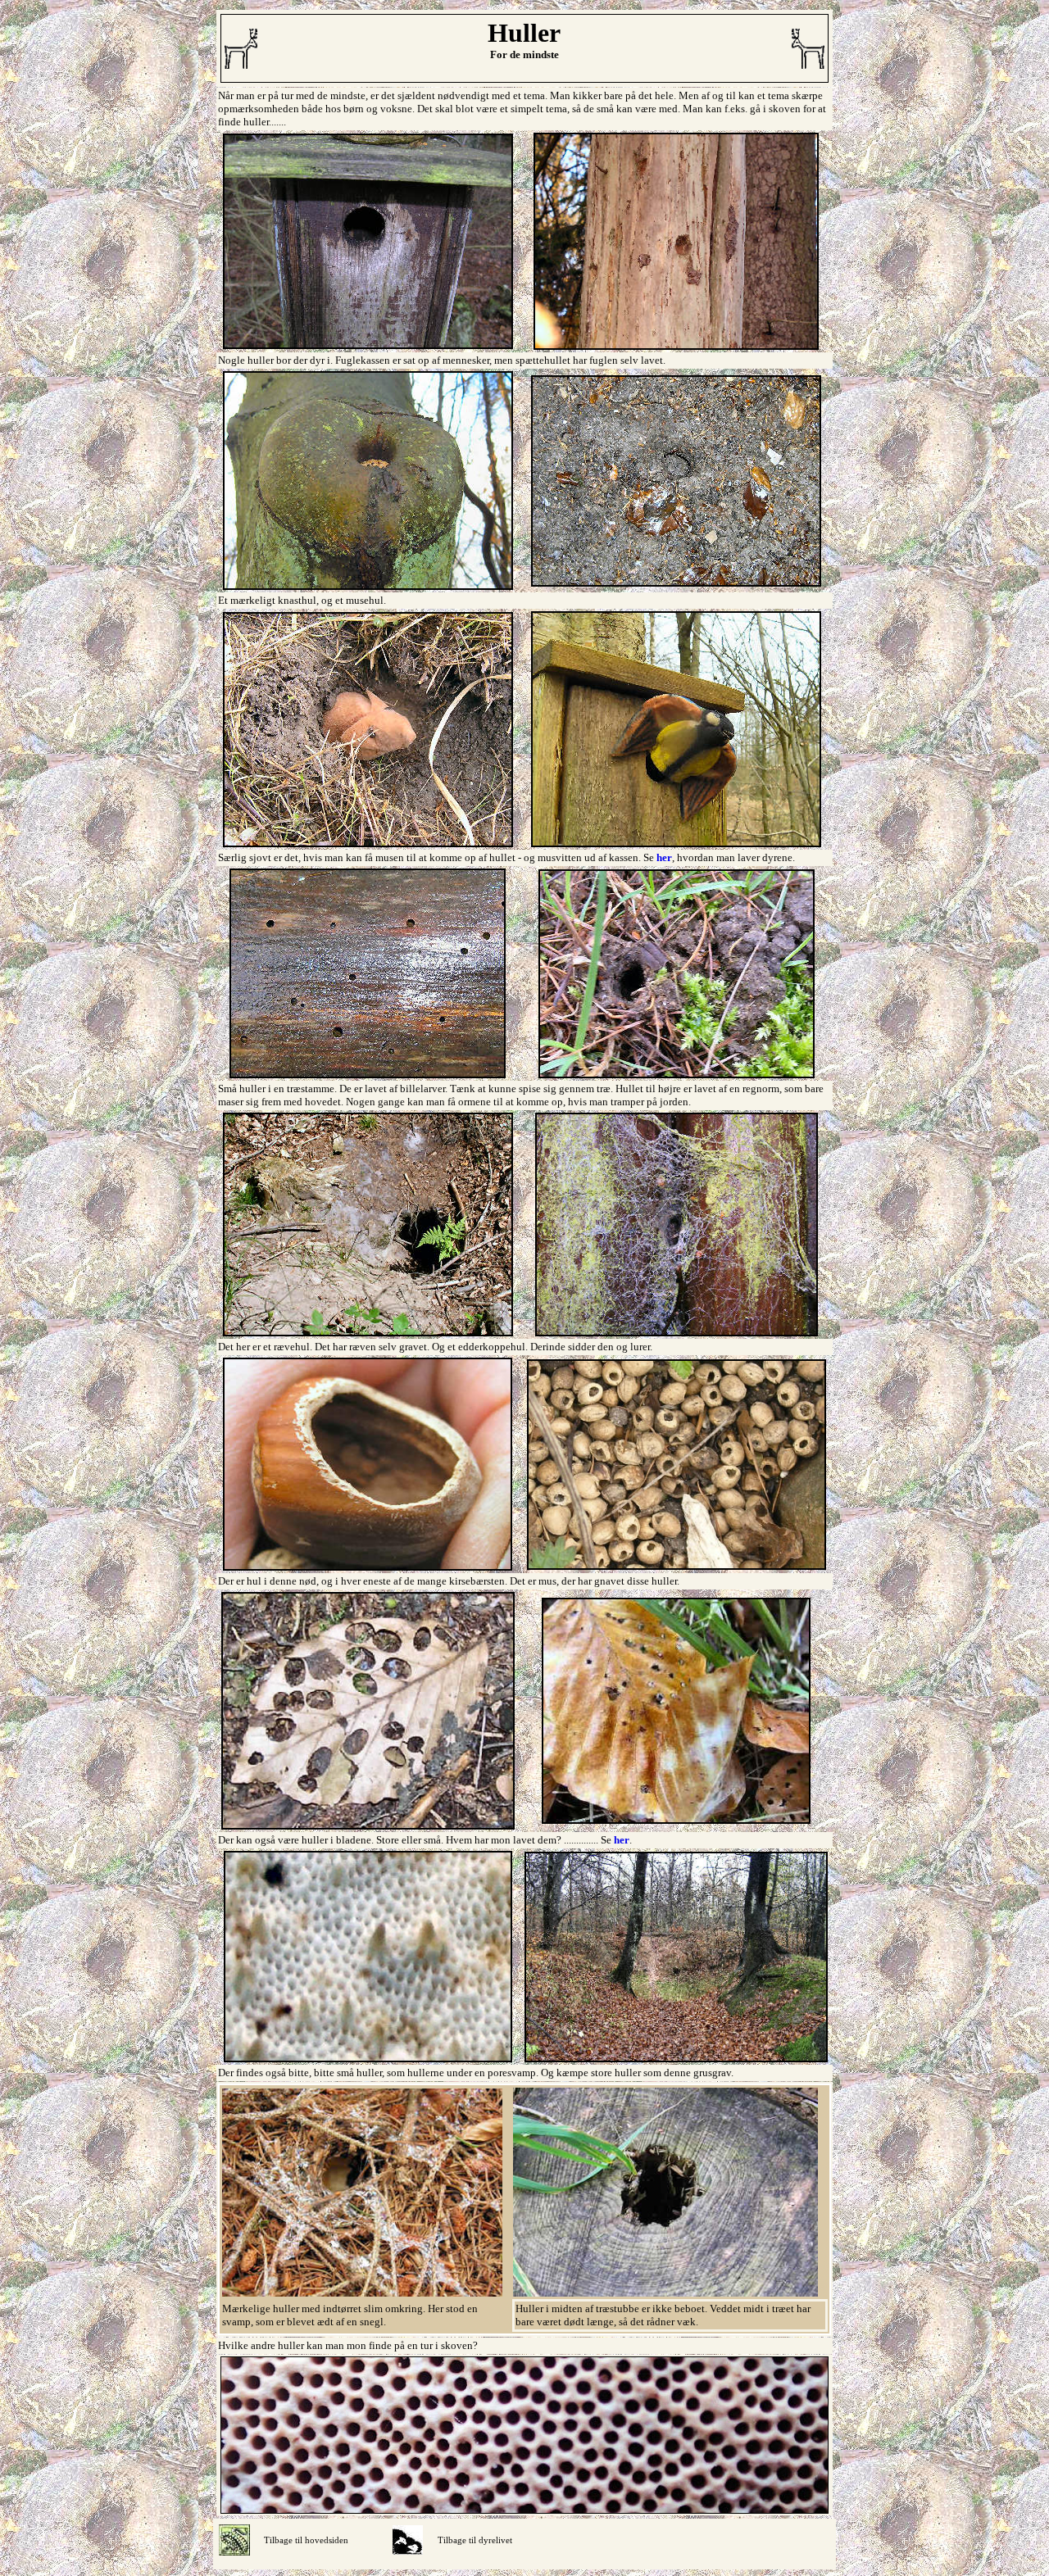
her (664, 857)
